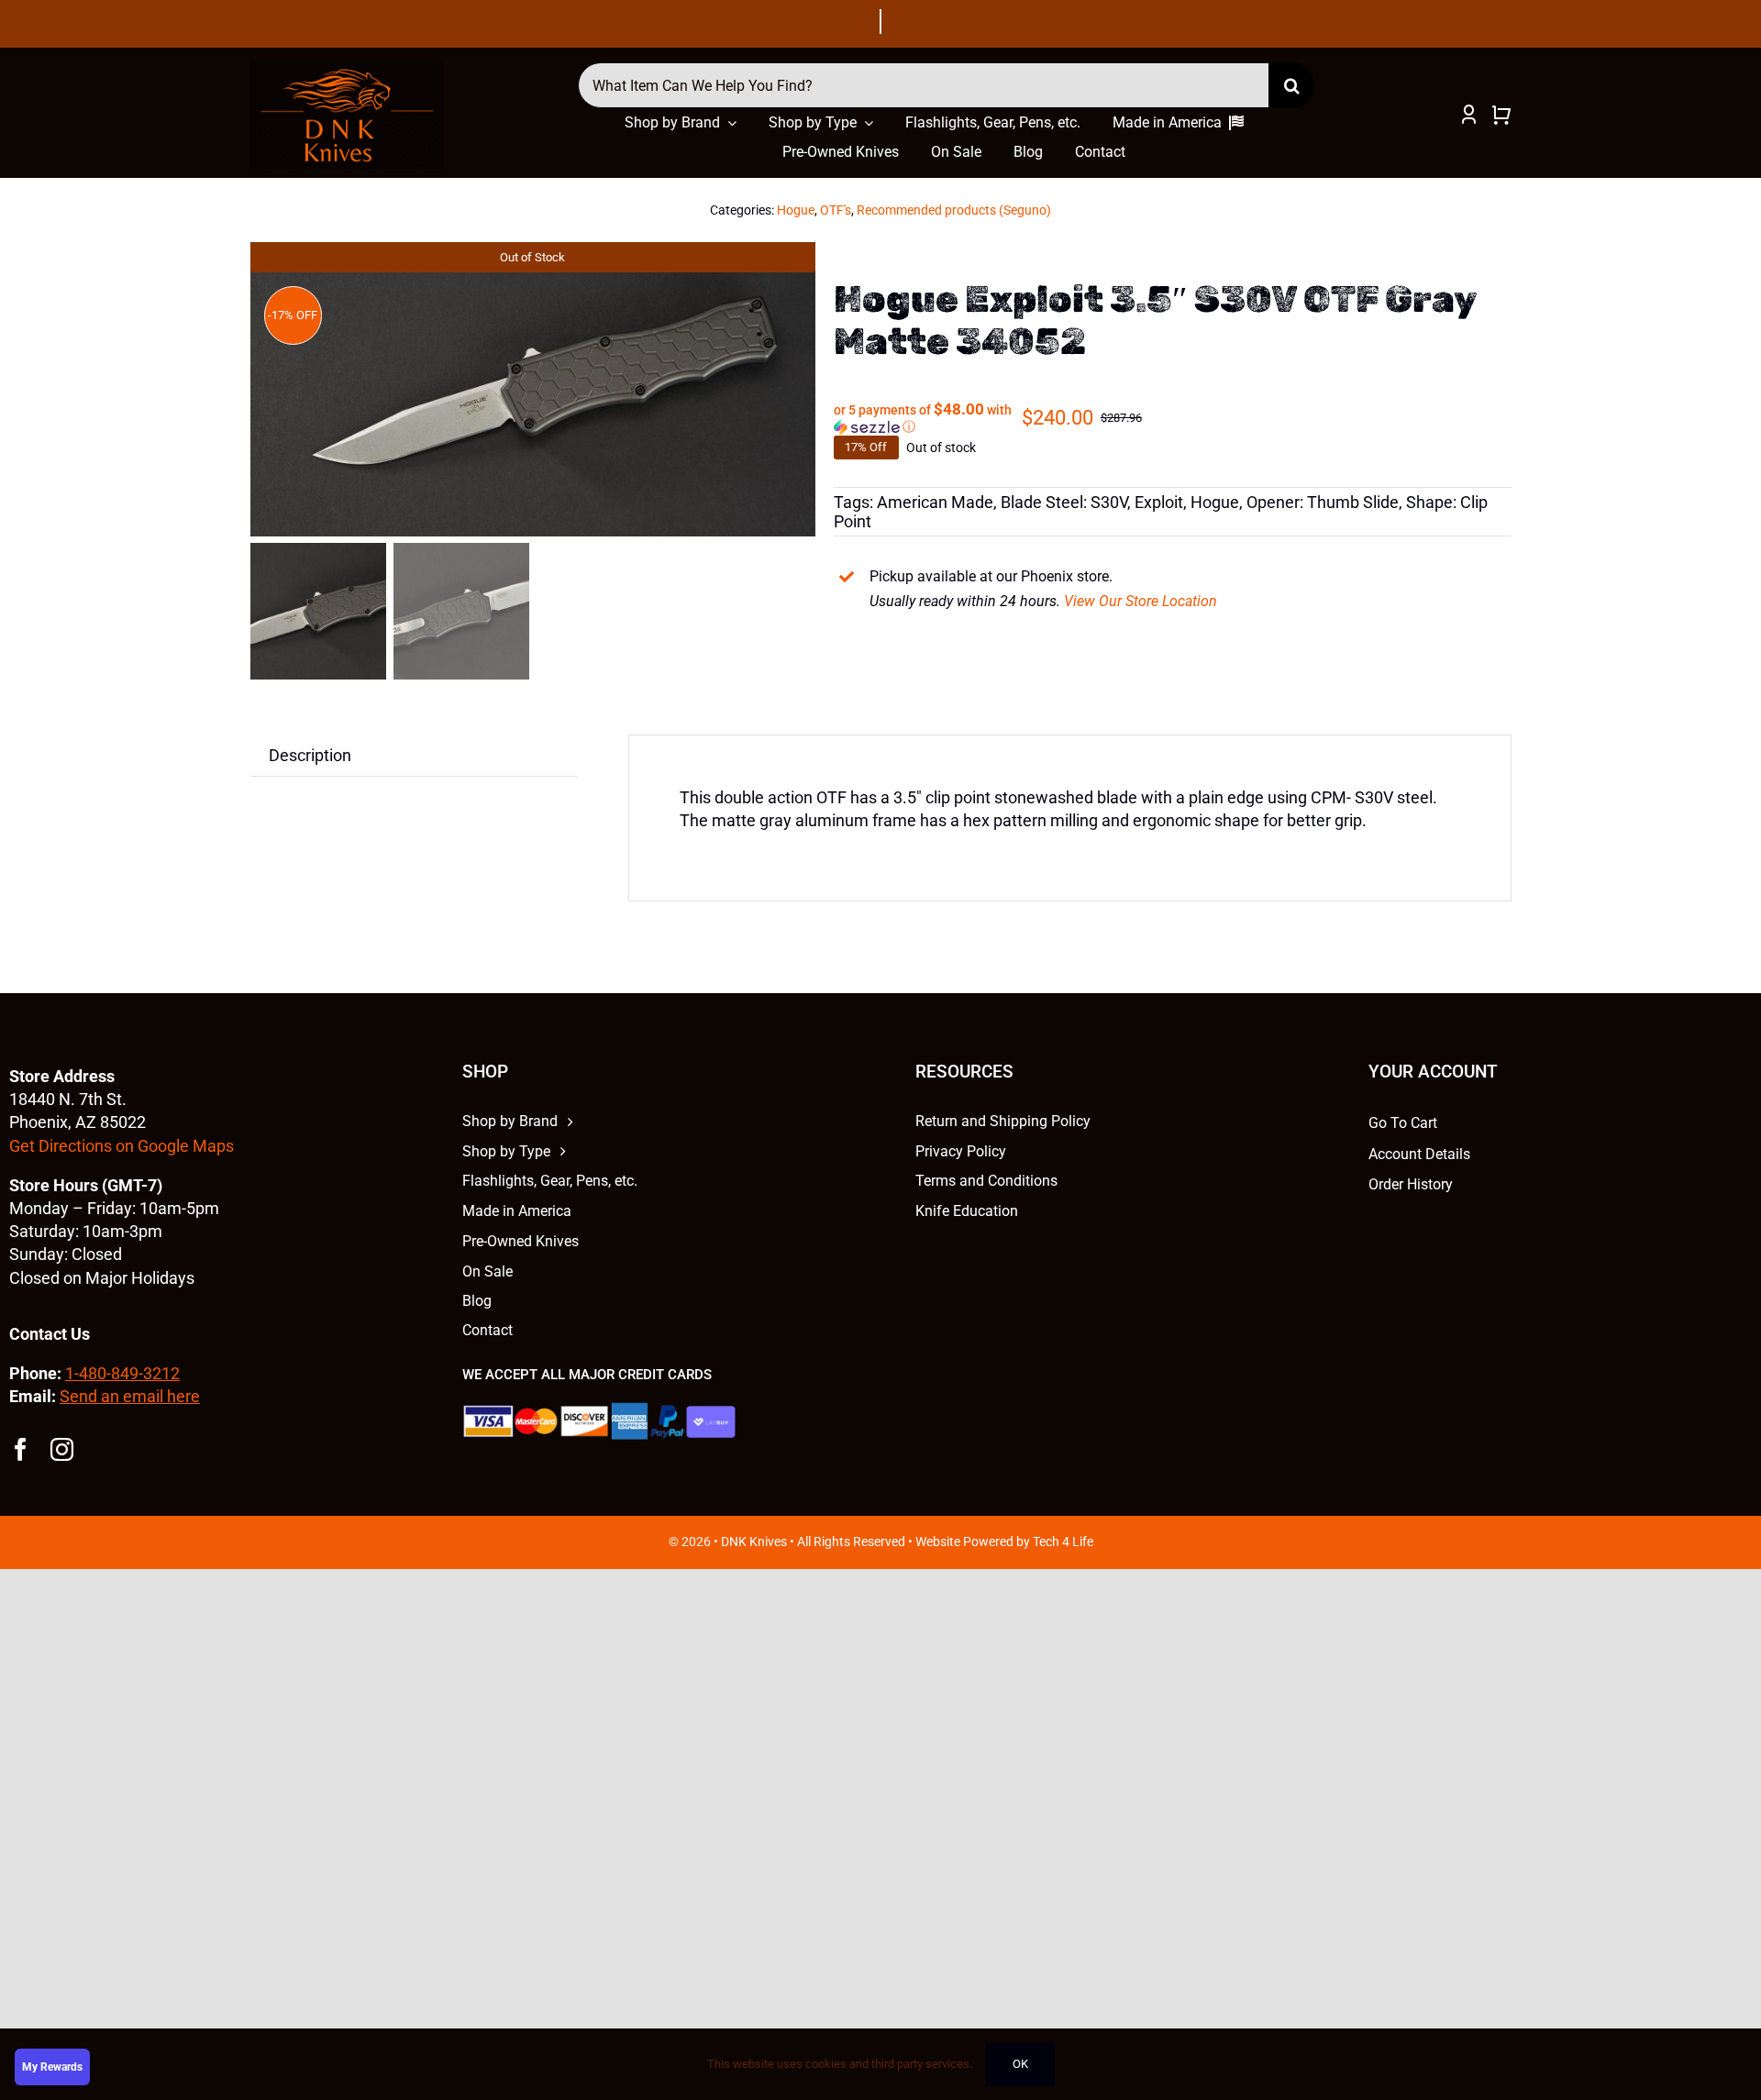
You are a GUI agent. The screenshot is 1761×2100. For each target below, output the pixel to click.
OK (1020, 2064)
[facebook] (21, 1449)
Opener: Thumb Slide (1323, 502)
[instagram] (62, 1449)
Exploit (1159, 502)
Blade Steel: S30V (1064, 502)
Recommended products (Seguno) (954, 210)
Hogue (796, 210)
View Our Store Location (1141, 601)
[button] (927, 418)
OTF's (836, 210)
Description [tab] (310, 755)
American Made (935, 502)
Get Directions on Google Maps (122, 1146)
